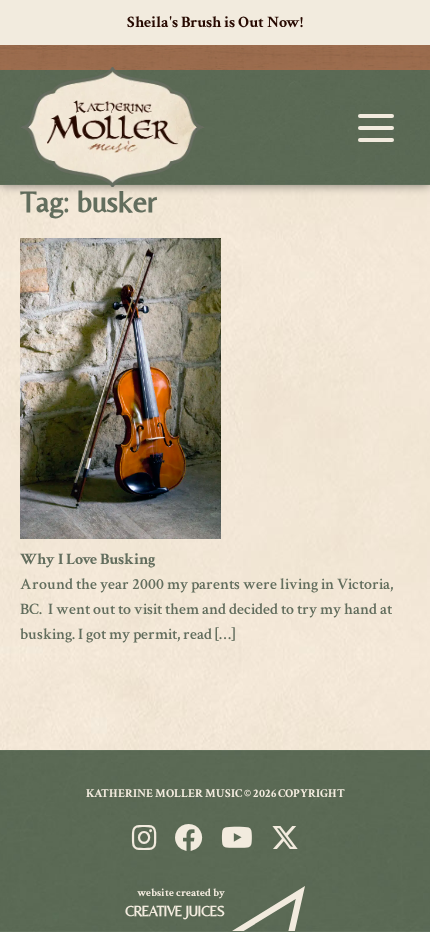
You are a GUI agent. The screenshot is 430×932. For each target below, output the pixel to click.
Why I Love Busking (88, 559)
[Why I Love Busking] (120, 534)
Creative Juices (175, 911)
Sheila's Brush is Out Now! (215, 22)
